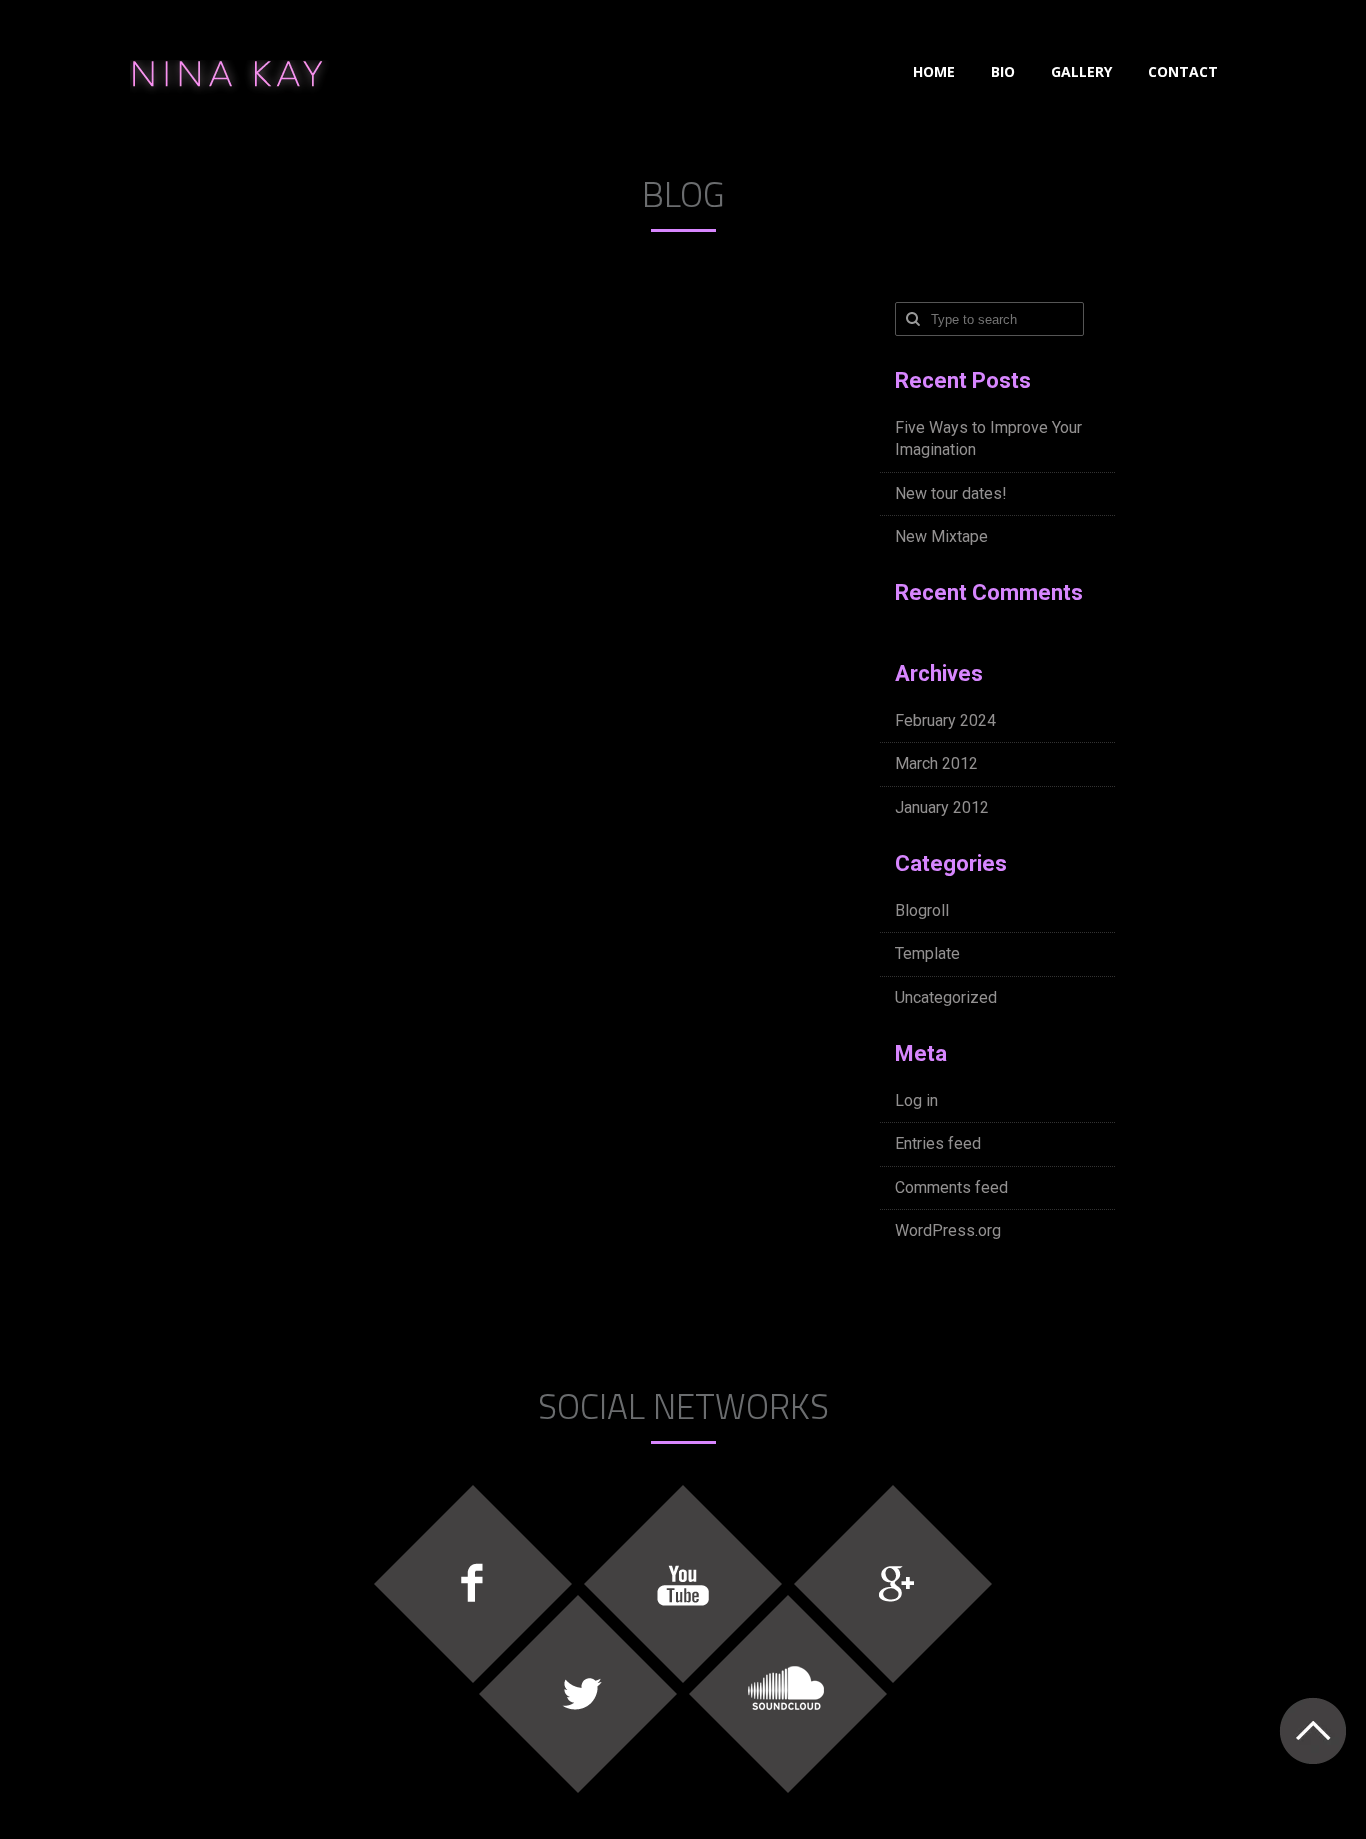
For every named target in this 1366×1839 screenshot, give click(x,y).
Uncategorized (946, 997)
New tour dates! (951, 493)
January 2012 (942, 807)
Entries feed (938, 1143)
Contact (1183, 71)
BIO (1003, 71)
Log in (916, 1100)
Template (927, 953)
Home (934, 71)
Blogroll (922, 910)
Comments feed (951, 1187)
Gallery (1081, 71)
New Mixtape (941, 536)
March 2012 (936, 763)
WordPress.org (948, 1230)
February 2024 (945, 720)
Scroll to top (1312, 1730)
